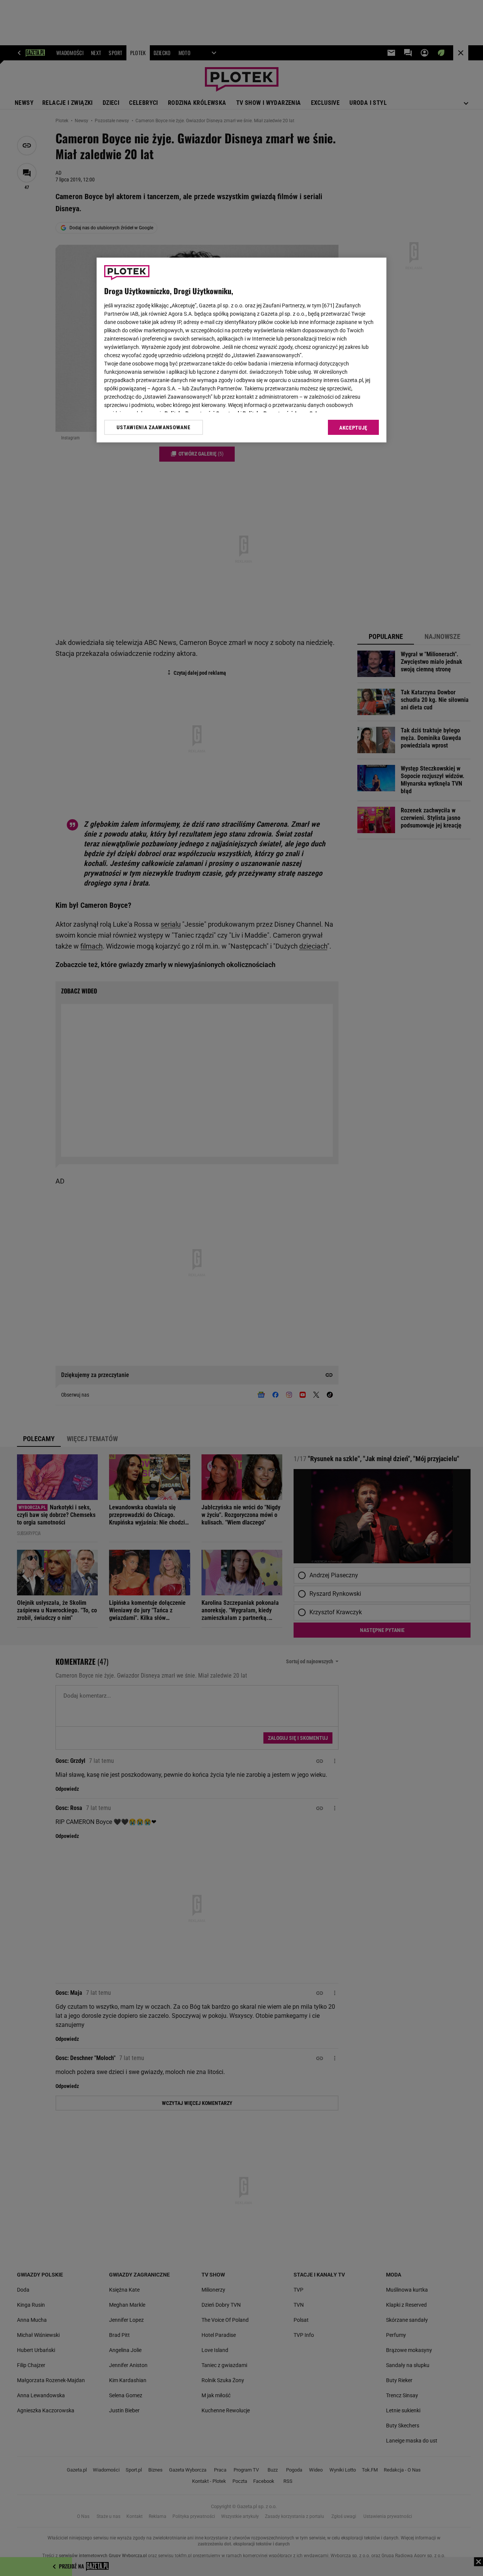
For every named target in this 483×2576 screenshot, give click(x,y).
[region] (241, 350)
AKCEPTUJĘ (353, 428)
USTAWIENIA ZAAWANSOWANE (153, 427)
